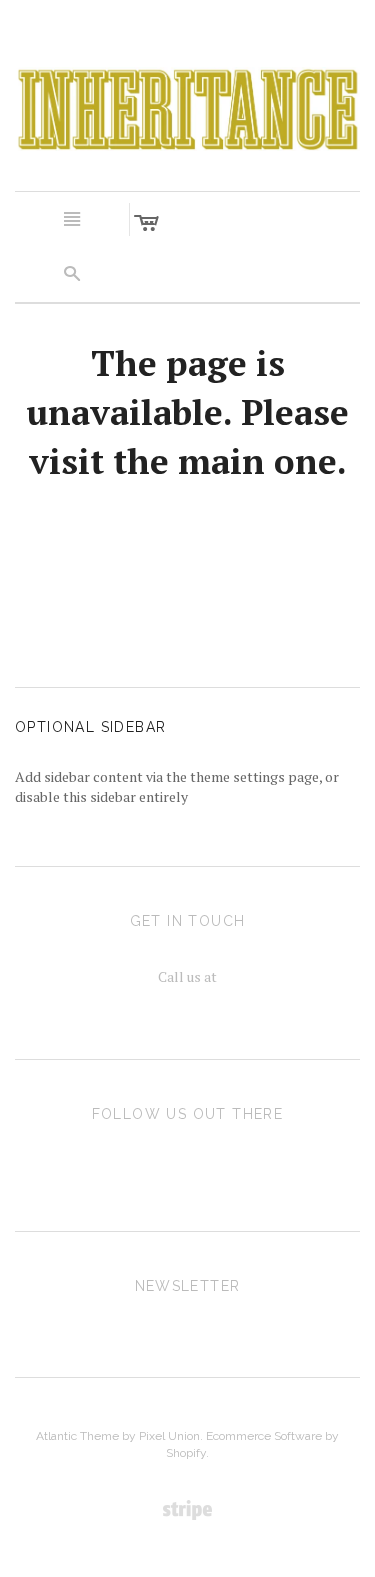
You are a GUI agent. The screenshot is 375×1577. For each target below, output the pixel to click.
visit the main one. (188, 461)
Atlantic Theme (77, 1436)
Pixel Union (169, 1436)
